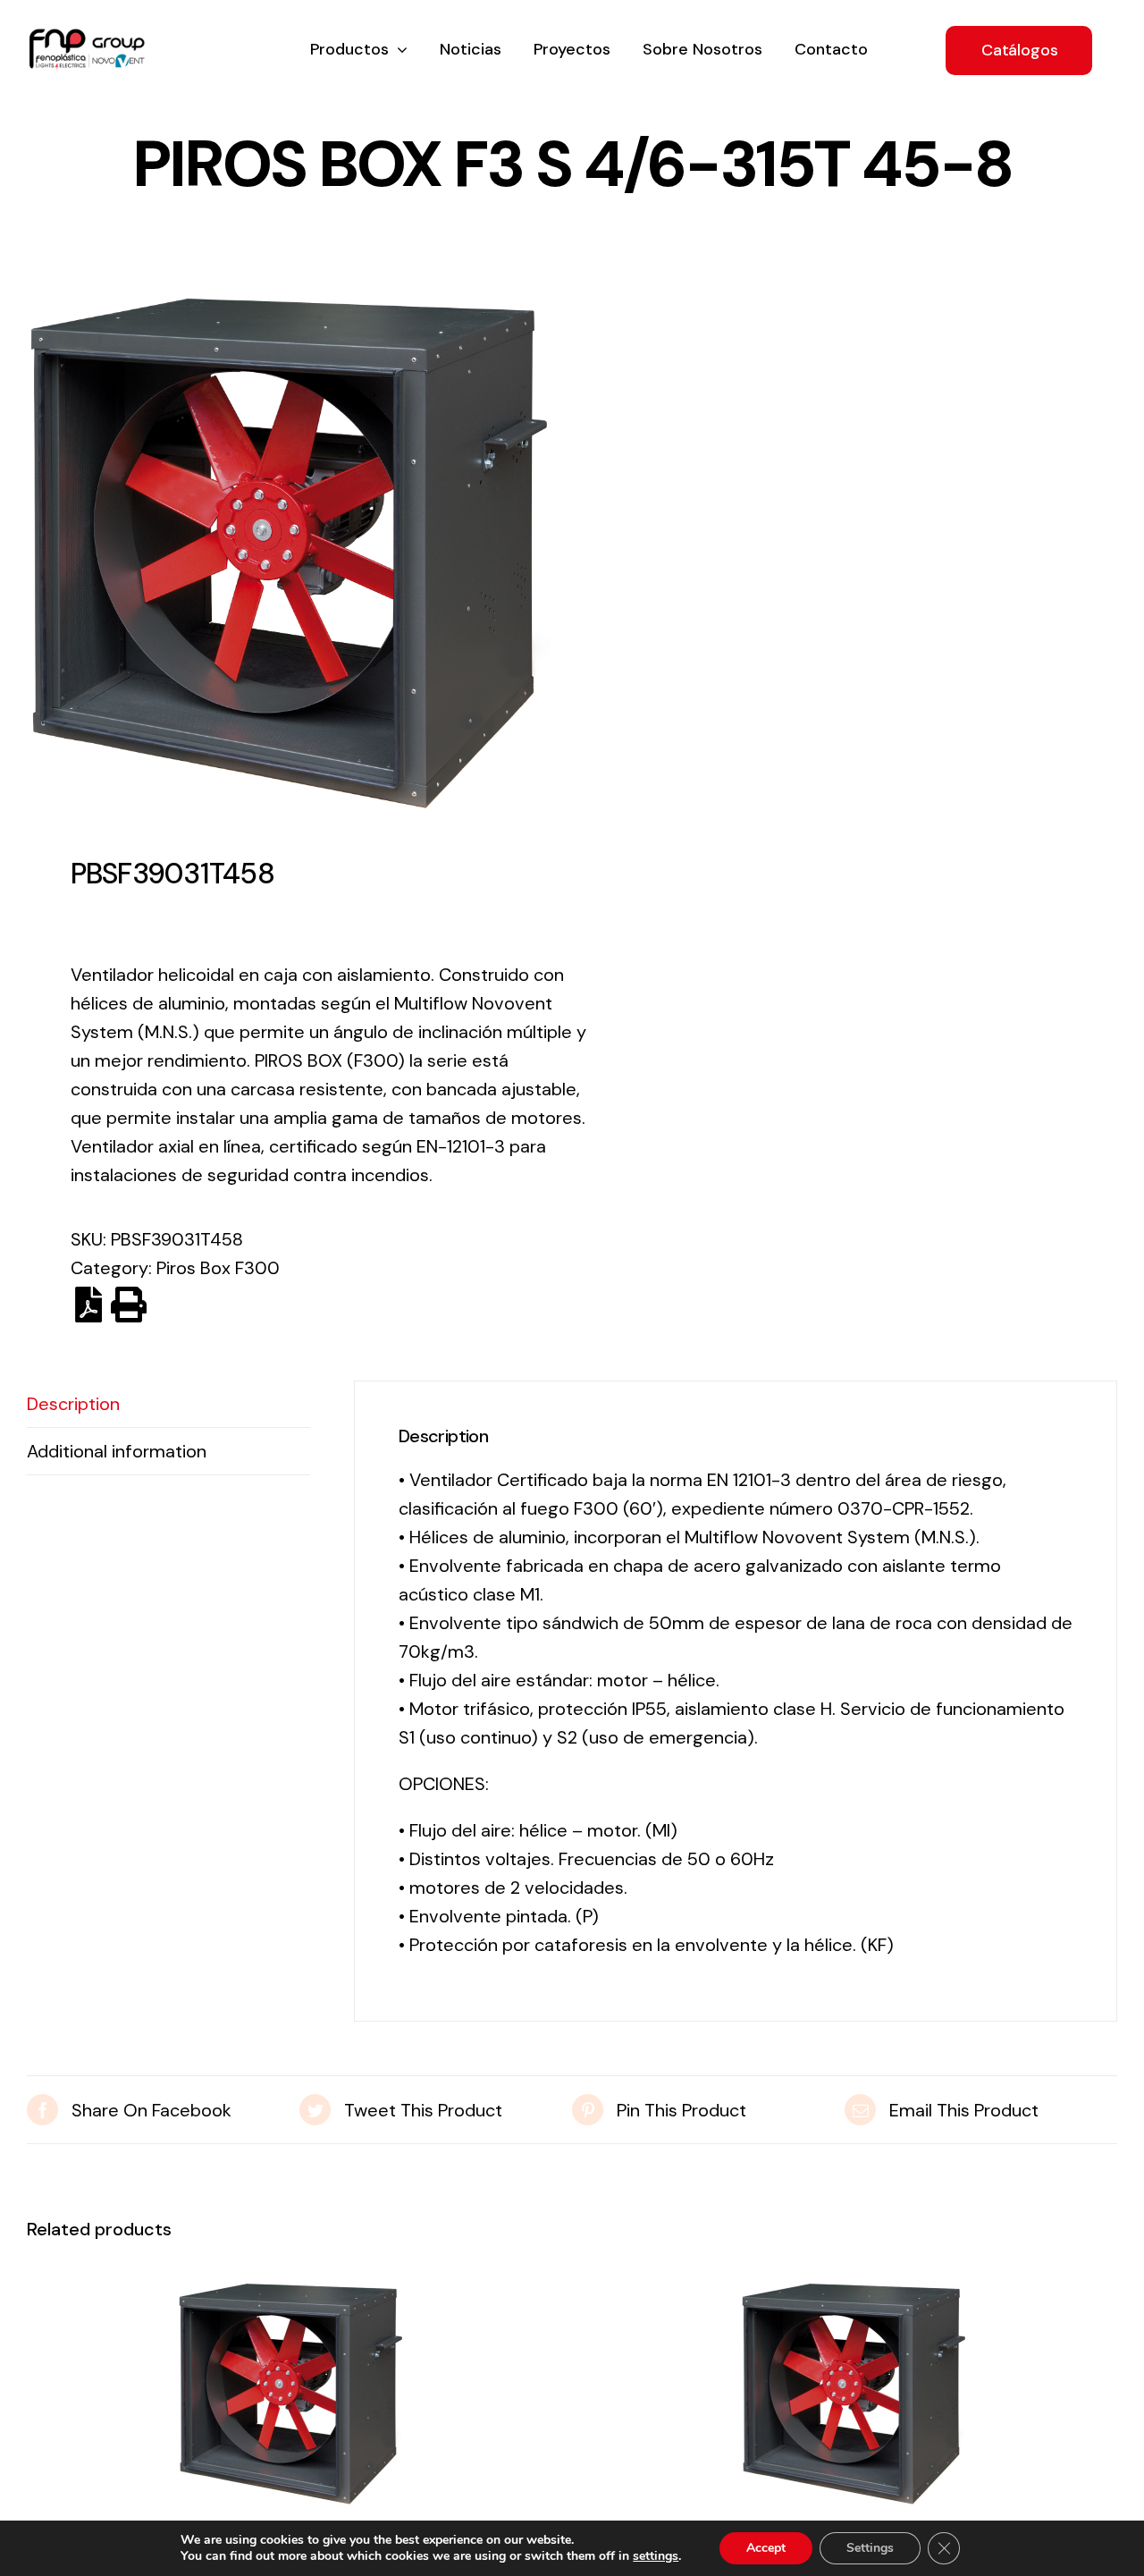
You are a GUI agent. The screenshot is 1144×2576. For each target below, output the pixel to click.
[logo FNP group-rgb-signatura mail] (87, 38)
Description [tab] (73, 1404)
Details (290, 2399)
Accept (766, 2548)
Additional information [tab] (117, 1451)
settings (656, 2556)
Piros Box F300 (218, 1268)
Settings (870, 2548)
